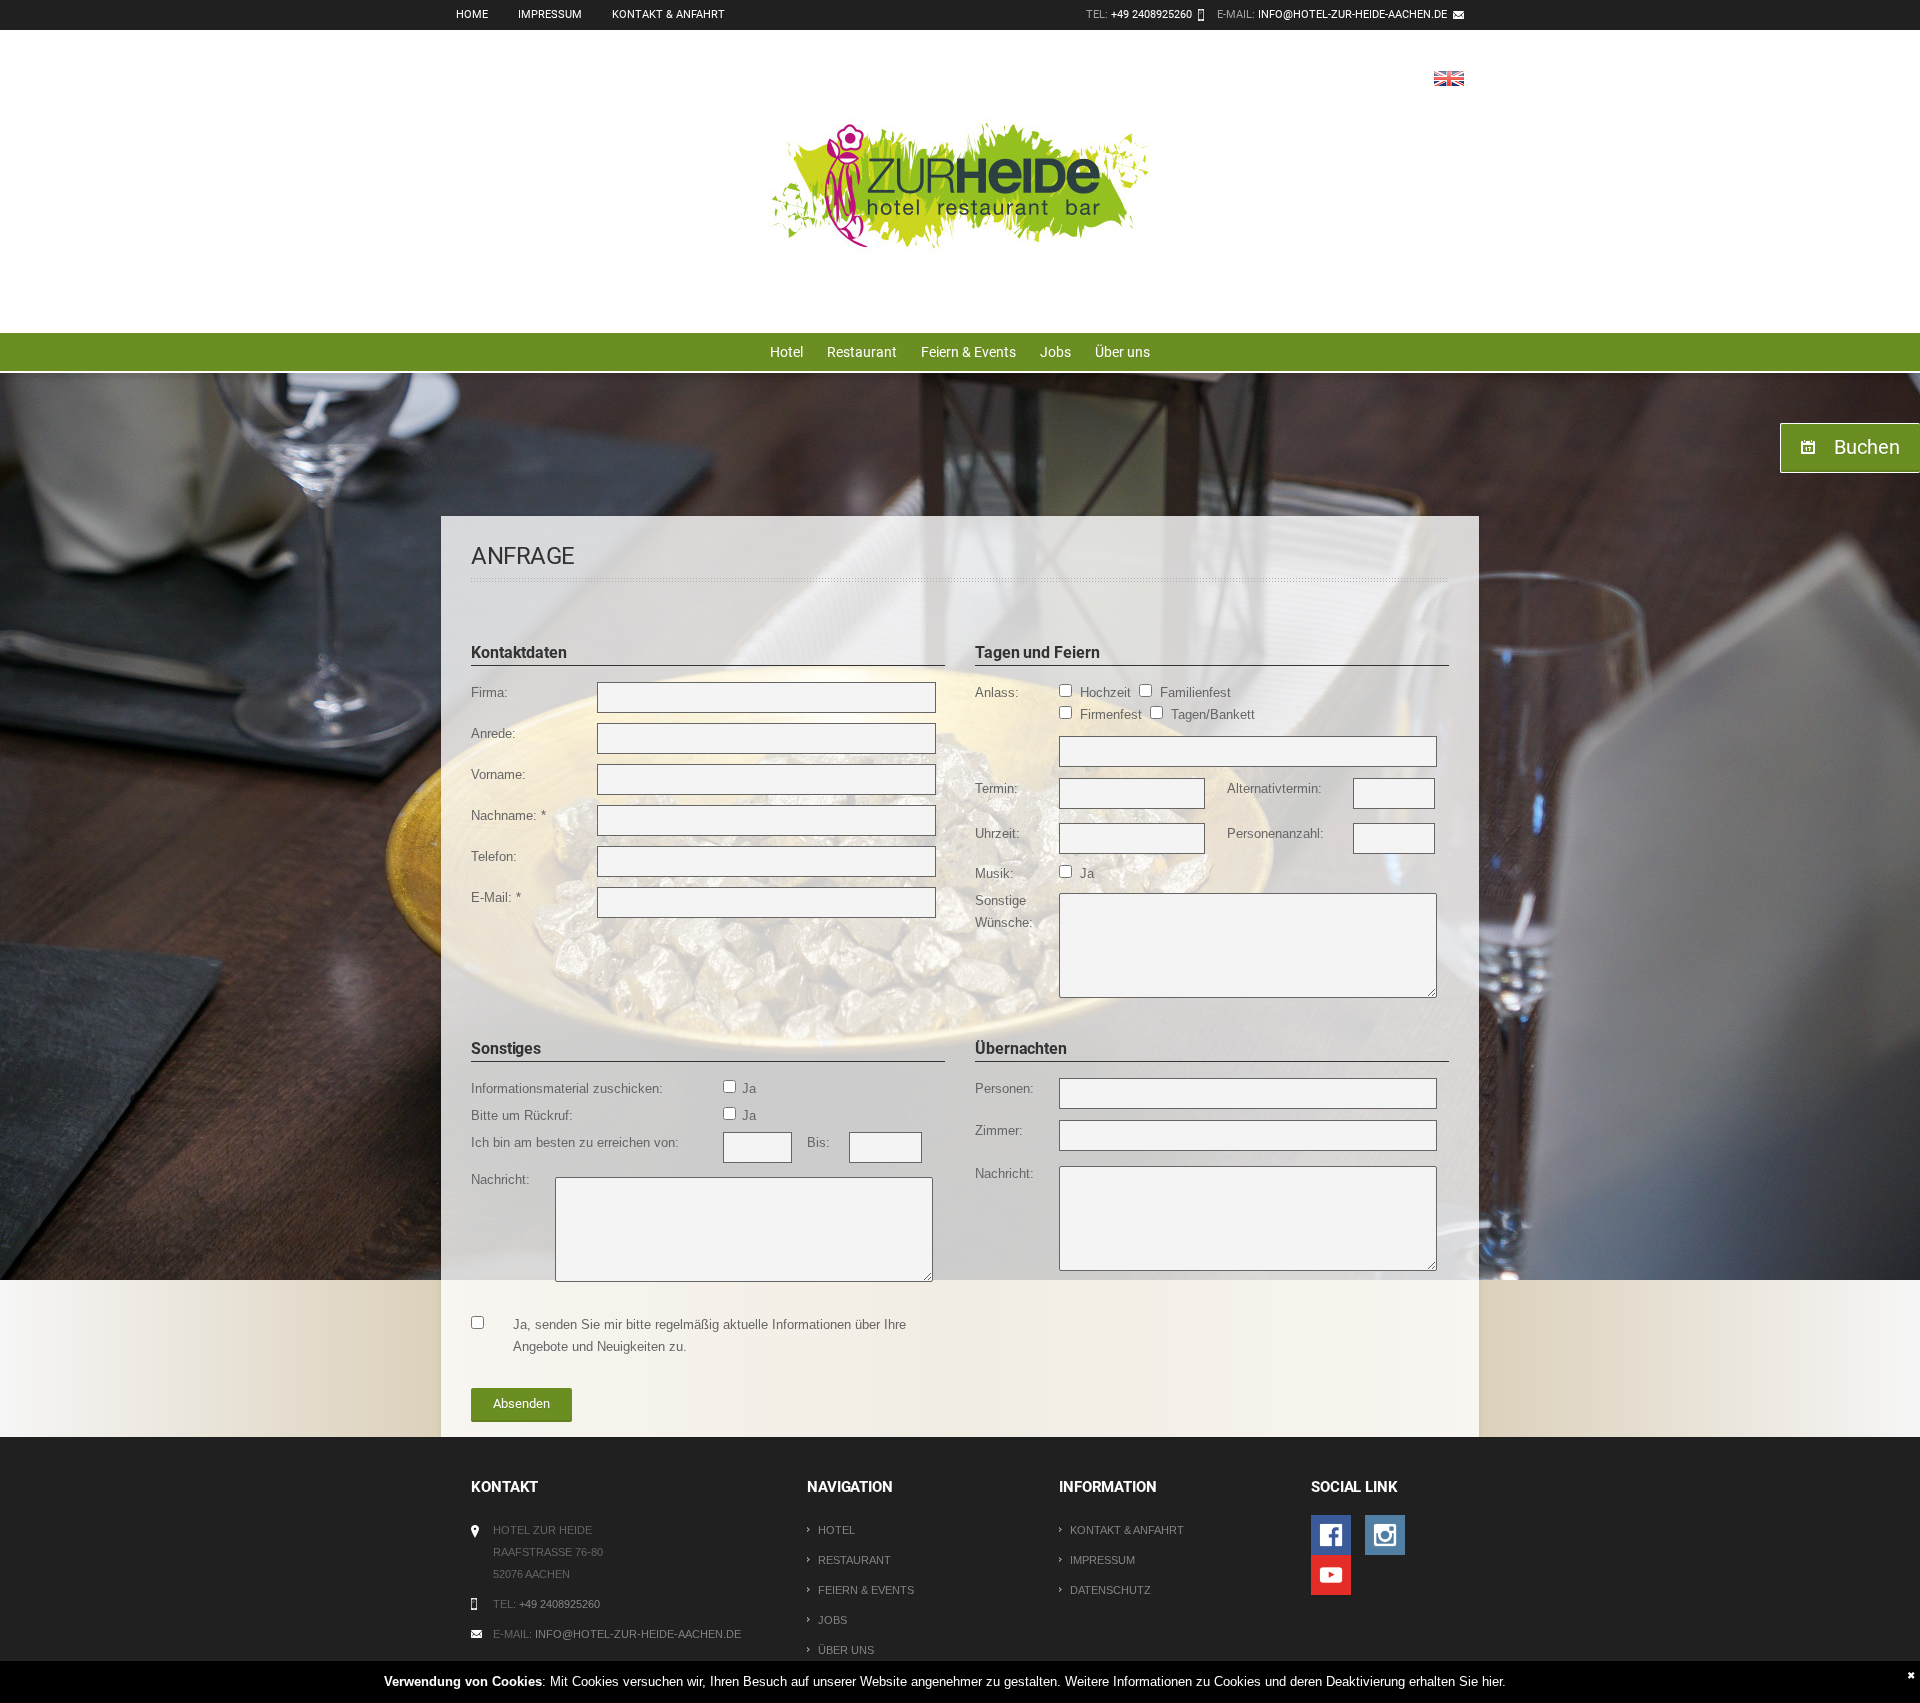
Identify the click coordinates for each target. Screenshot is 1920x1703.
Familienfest (1195, 692)
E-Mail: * (496, 897)
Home (472, 14)
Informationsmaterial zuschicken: (567, 1088)
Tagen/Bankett (1213, 714)
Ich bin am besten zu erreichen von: (575, 1142)
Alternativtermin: (1274, 788)
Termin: (996, 788)
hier (1492, 1681)
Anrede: (493, 733)
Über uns (1122, 352)
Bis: (818, 1142)
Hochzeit (1107, 692)
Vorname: (498, 774)
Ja (1087, 873)
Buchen (1867, 447)
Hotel (786, 352)
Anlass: (997, 692)
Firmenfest (1113, 714)
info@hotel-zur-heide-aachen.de (1352, 14)
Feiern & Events (968, 352)
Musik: (994, 873)
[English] (1449, 77)
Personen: (1004, 1088)
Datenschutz (1110, 1590)
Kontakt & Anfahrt (668, 14)
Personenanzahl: (1275, 833)
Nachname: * (508, 815)
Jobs (1055, 352)
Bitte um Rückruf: (522, 1115)
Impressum (550, 14)
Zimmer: (999, 1130)
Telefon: (494, 856)
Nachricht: (500, 1179)
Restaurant (862, 352)
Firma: (489, 692)
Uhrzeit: (997, 833)
